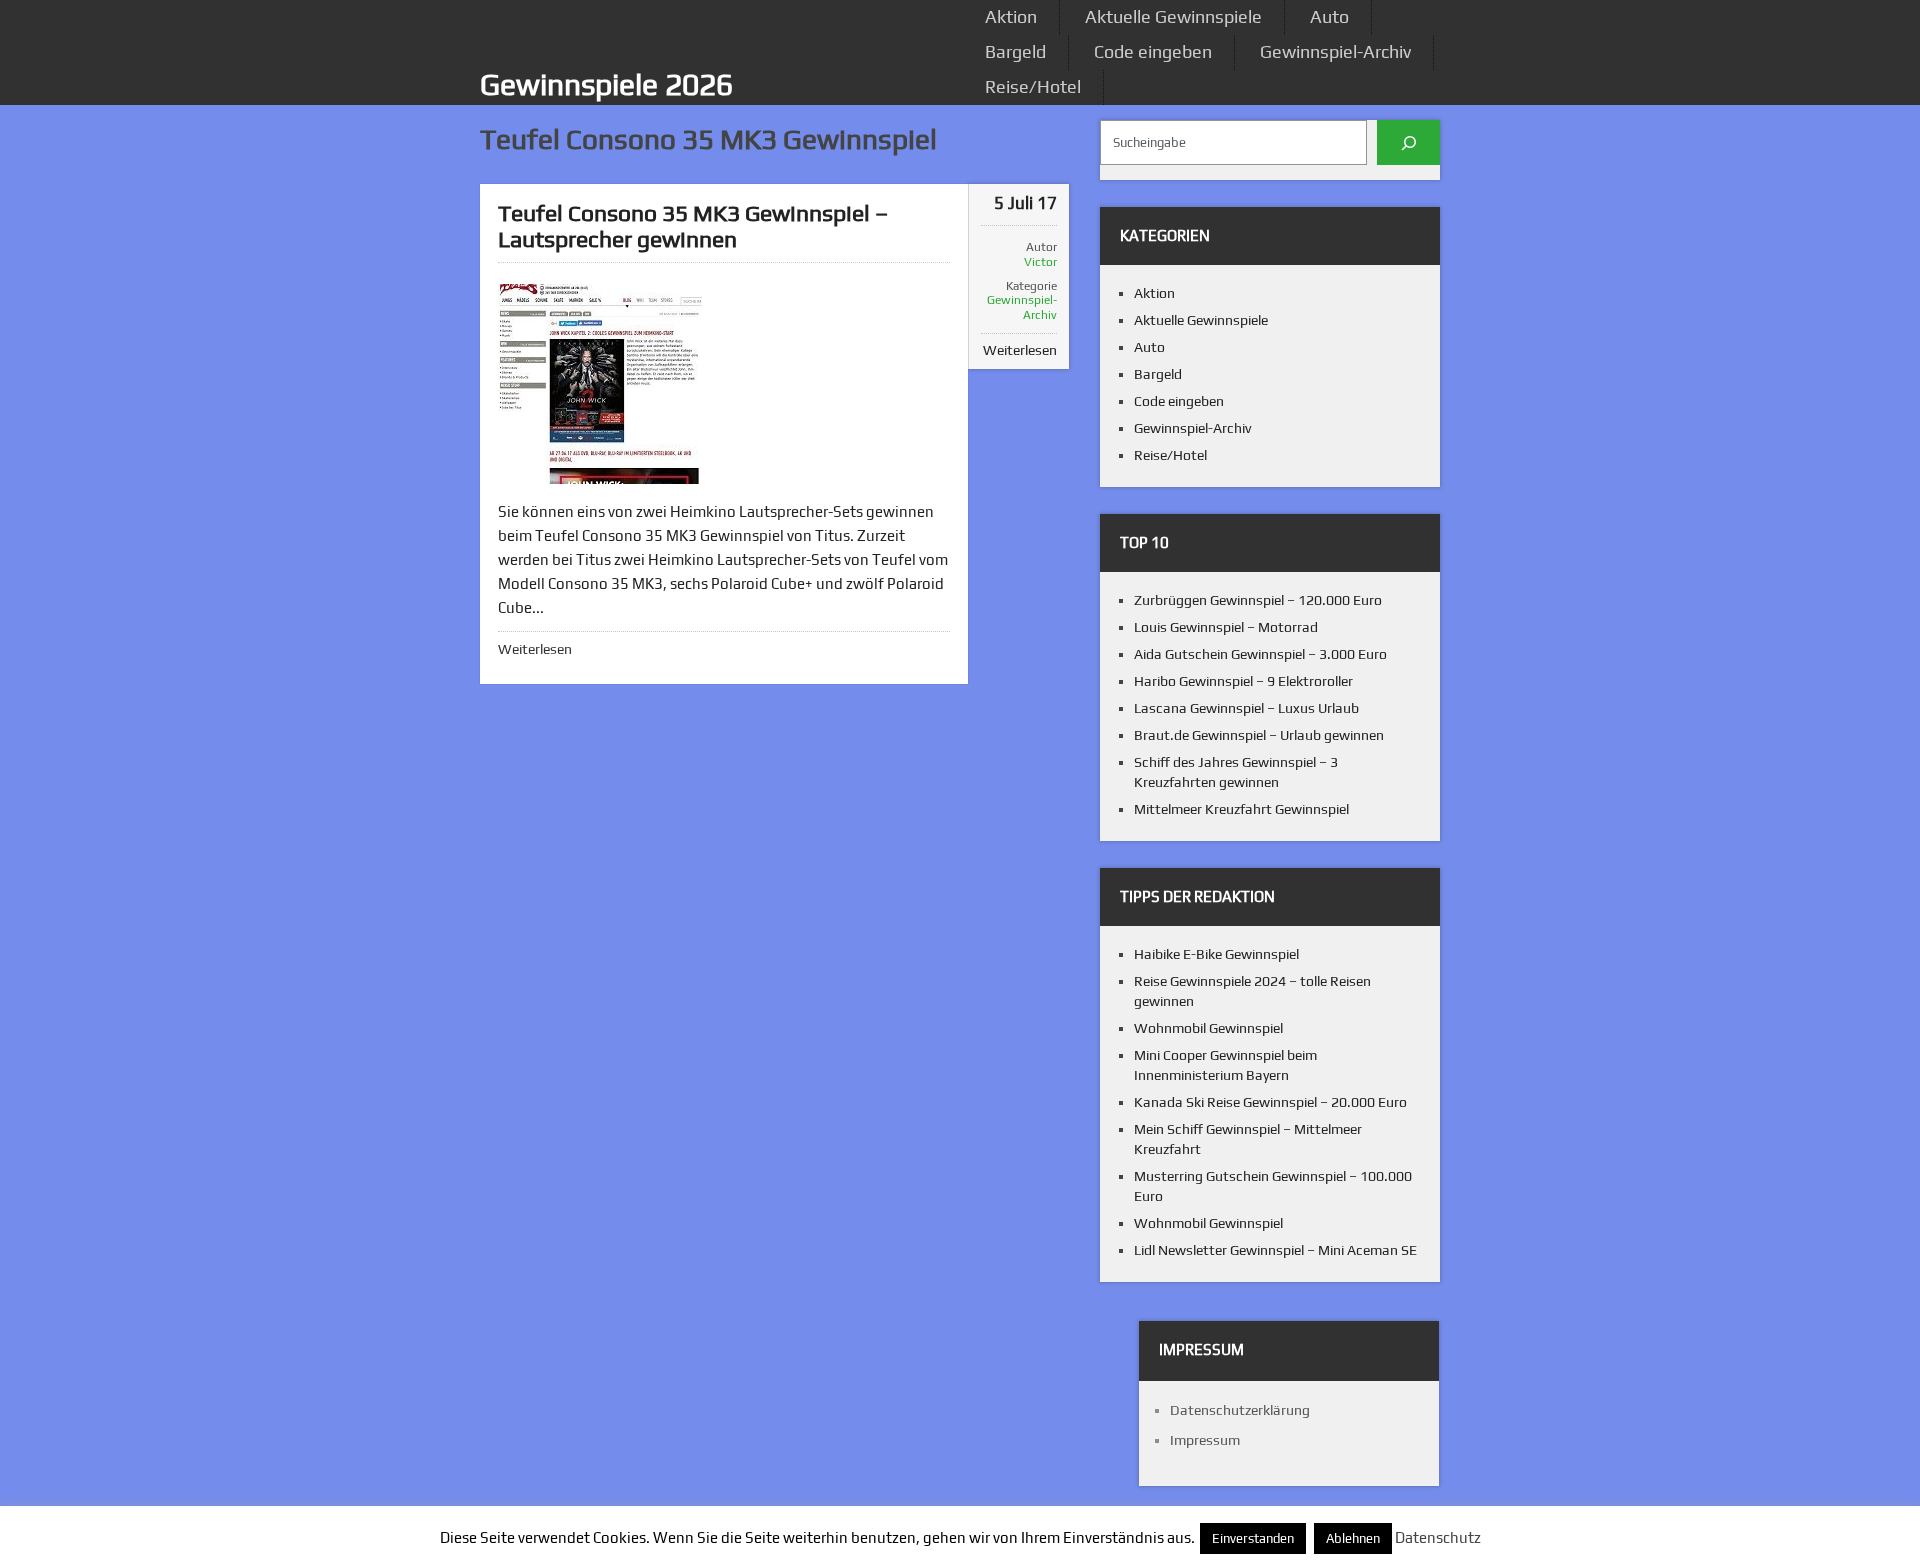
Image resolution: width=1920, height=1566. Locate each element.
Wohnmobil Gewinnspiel (1208, 1028)
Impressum (1205, 1440)
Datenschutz (1438, 1537)
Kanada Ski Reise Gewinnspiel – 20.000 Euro (1270, 1102)
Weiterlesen (535, 649)
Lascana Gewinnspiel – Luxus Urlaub (1246, 708)
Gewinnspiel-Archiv (1335, 51)
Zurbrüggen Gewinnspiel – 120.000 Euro (1258, 600)
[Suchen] (1408, 142)
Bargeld (1015, 51)
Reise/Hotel (1033, 86)
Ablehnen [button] (1353, 1538)
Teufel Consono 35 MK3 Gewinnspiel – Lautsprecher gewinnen (693, 225)
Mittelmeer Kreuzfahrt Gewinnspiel (1241, 809)
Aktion (1011, 16)
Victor (1040, 262)
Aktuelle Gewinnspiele (1173, 16)
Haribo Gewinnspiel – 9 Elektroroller (1243, 681)
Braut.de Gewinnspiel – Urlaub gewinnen (1259, 735)
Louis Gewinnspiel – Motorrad (1226, 627)
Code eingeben (1153, 51)
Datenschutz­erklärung (1240, 1410)
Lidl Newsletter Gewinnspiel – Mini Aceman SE (1275, 1250)
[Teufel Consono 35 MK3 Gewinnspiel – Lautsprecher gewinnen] (600, 384)
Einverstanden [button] (1253, 1538)
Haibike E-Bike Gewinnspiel (1216, 954)
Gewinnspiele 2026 (606, 84)
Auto (1329, 16)
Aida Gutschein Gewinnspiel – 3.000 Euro (1260, 654)
